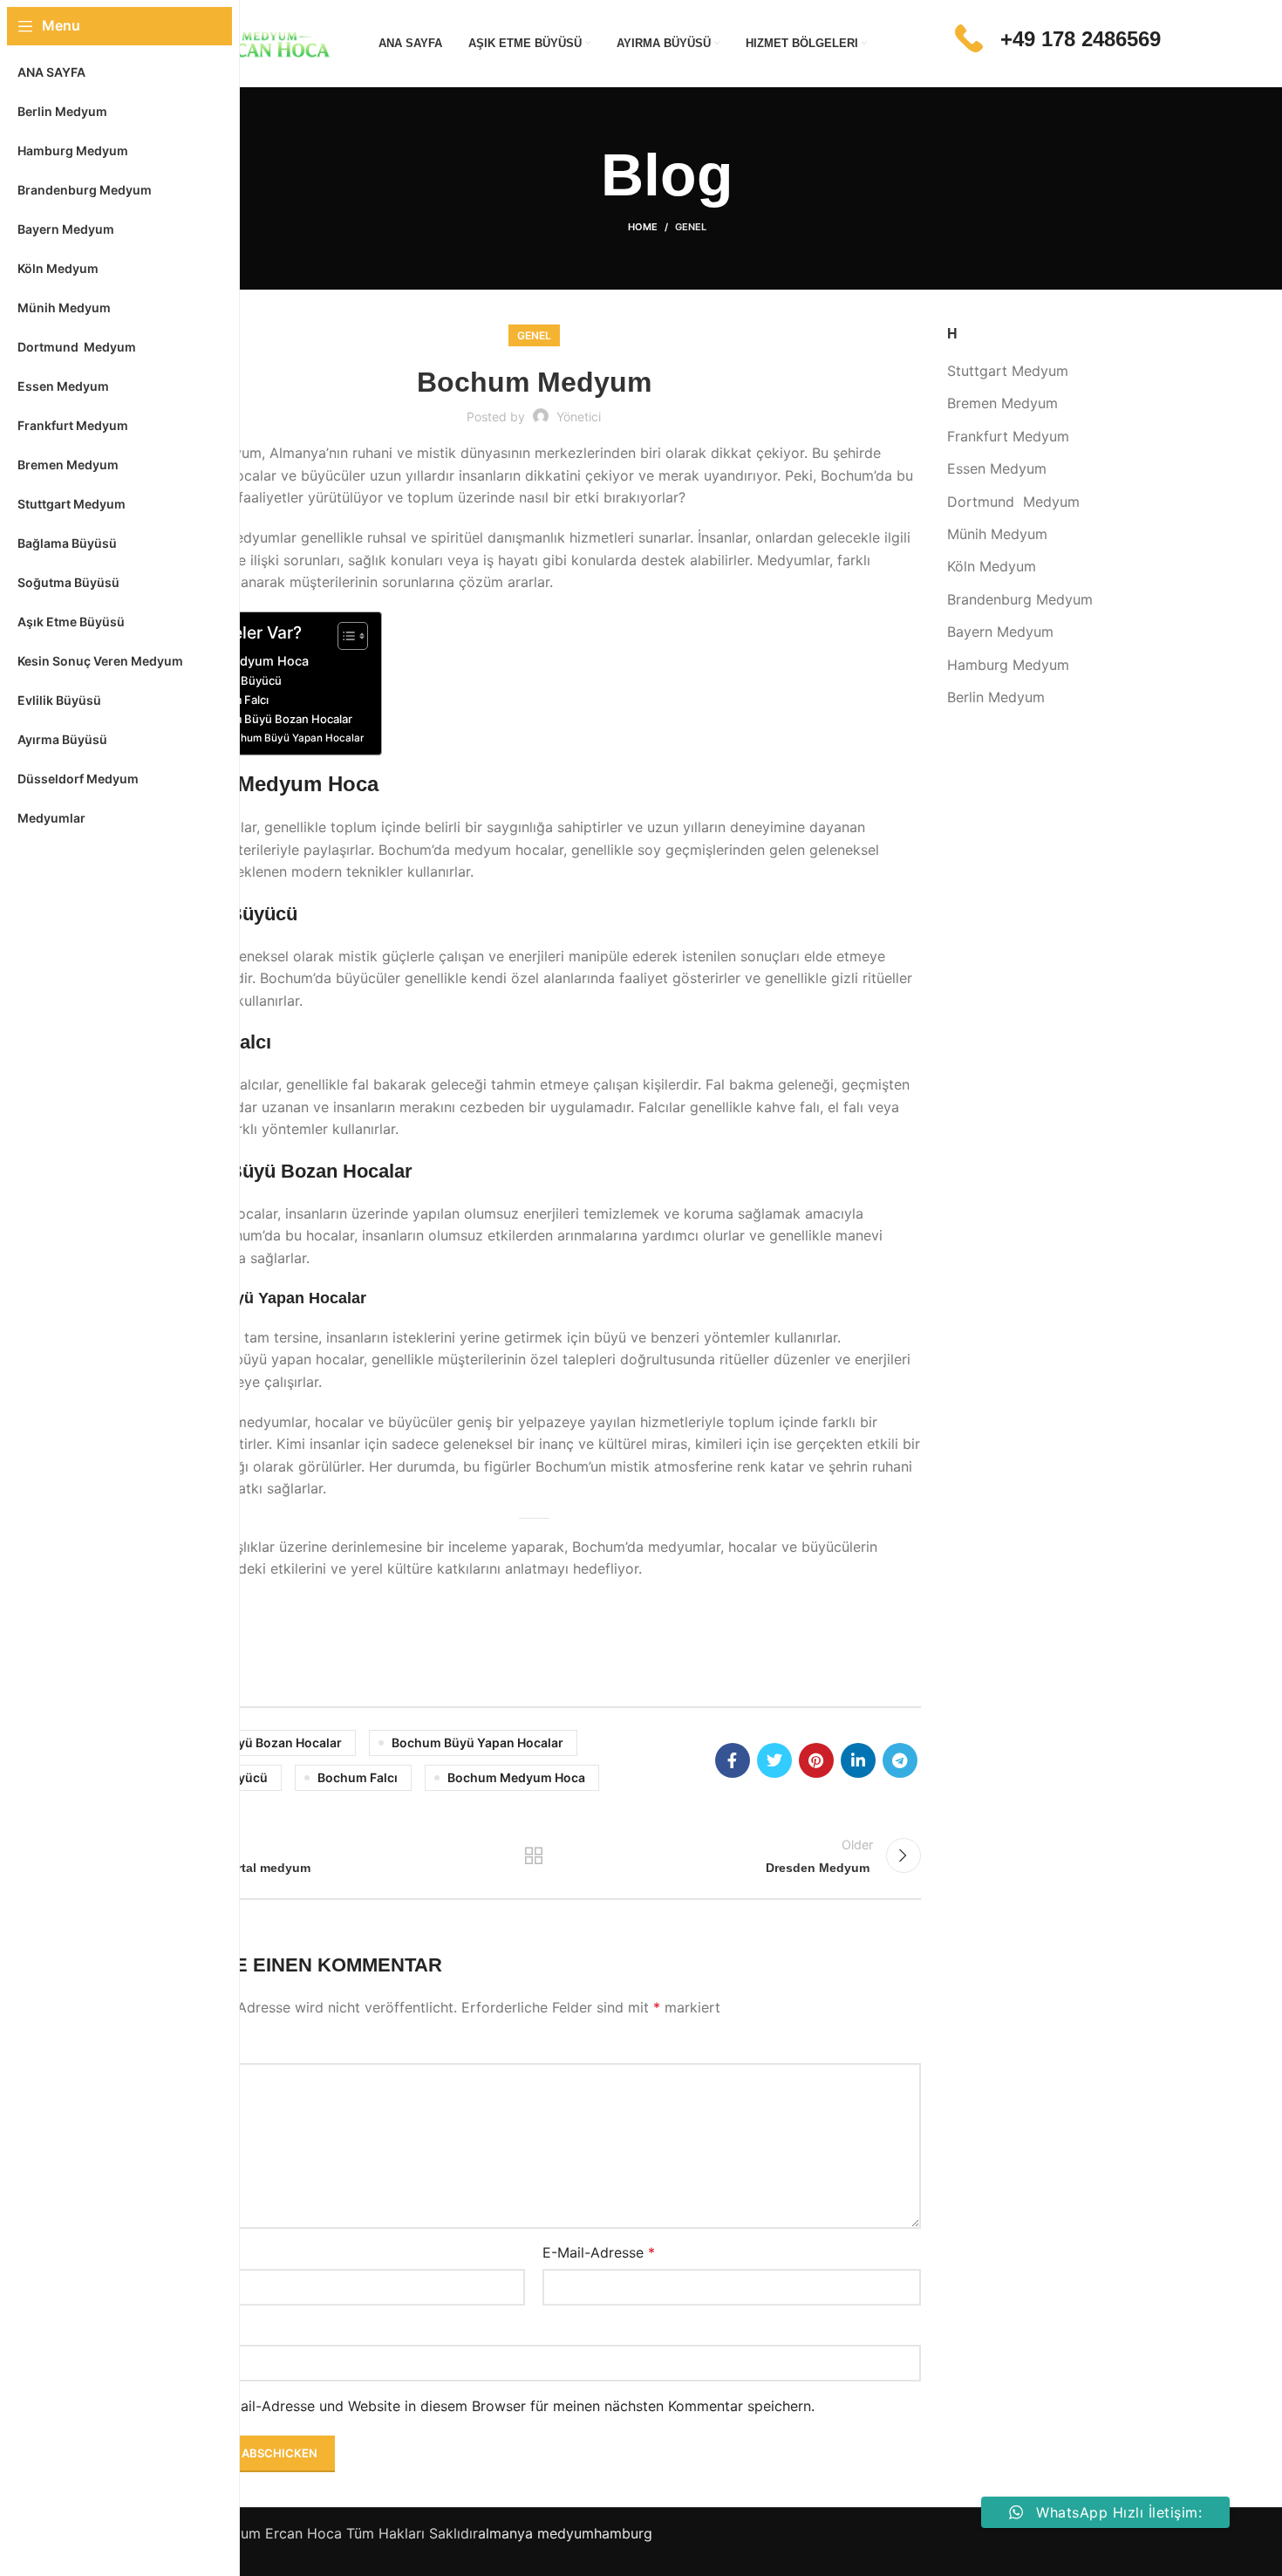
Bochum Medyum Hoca (516, 1777)
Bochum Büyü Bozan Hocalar (275, 719)
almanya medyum (536, 2533)
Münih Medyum (997, 534)
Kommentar (191, 2047)
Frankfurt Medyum (1008, 436)
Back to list (534, 1855)
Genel (691, 227)
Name (172, 2252)
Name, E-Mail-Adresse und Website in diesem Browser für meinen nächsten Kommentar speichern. (491, 2406)
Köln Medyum (992, 566)
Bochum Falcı (358, 1777)
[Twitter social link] (774, 1760)
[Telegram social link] (900, 1760)
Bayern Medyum (1000, 632)
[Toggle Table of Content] (344, 636)
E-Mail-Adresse (599, 2252)
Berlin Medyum (996, 697)
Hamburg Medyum (1008, 665)
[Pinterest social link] (816, 1760)
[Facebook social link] (733, 1760)
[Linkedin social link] (858, 1760)
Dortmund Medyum (1013, 502)
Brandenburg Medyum (1020, 599)
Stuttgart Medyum (1008, 371)
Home (643, 227)
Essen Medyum (997, 468)
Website (174, 2329)
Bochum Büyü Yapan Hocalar (292, 738)
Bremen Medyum (1002, 403)
